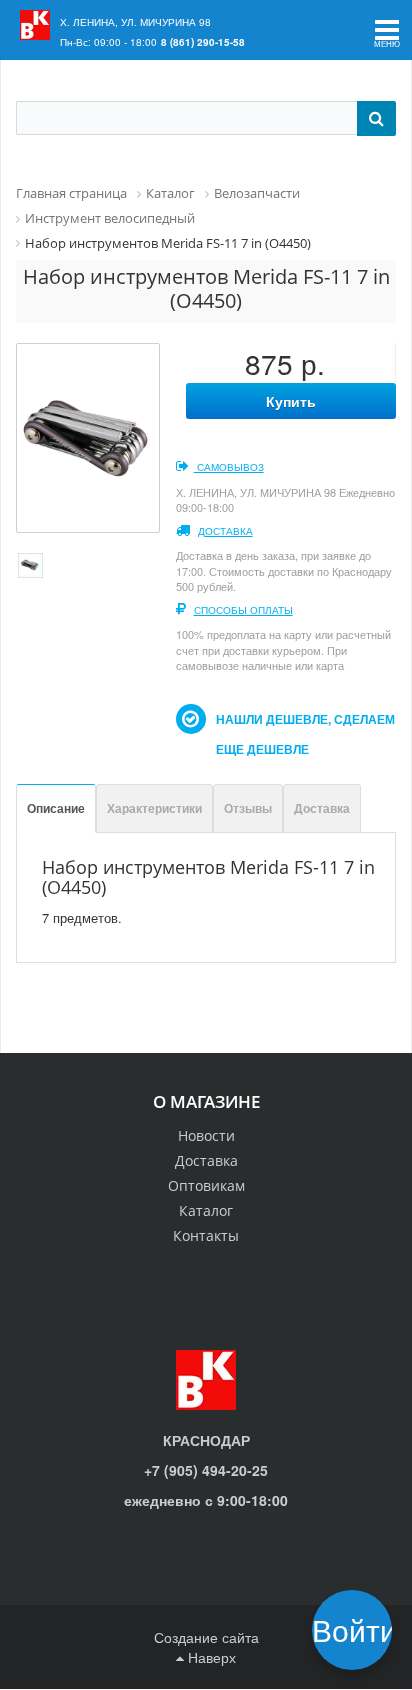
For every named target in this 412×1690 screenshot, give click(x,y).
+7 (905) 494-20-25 (206, 1470)
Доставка (225, 531)
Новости (206, 1135)
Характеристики (154, 808)
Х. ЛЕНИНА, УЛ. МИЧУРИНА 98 (135, 22)
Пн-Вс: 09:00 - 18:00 (108, 42)
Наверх (210, 1657)
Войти (358, 1629)
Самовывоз (229, 467)
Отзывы (248, 808)
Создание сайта (206, 1637)
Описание (56, 808)
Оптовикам (206, 1185)
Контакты (206, 1235)
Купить (291, 401)
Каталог (206, 1210)
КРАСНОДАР (206, 1440)
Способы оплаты (243, 610)
